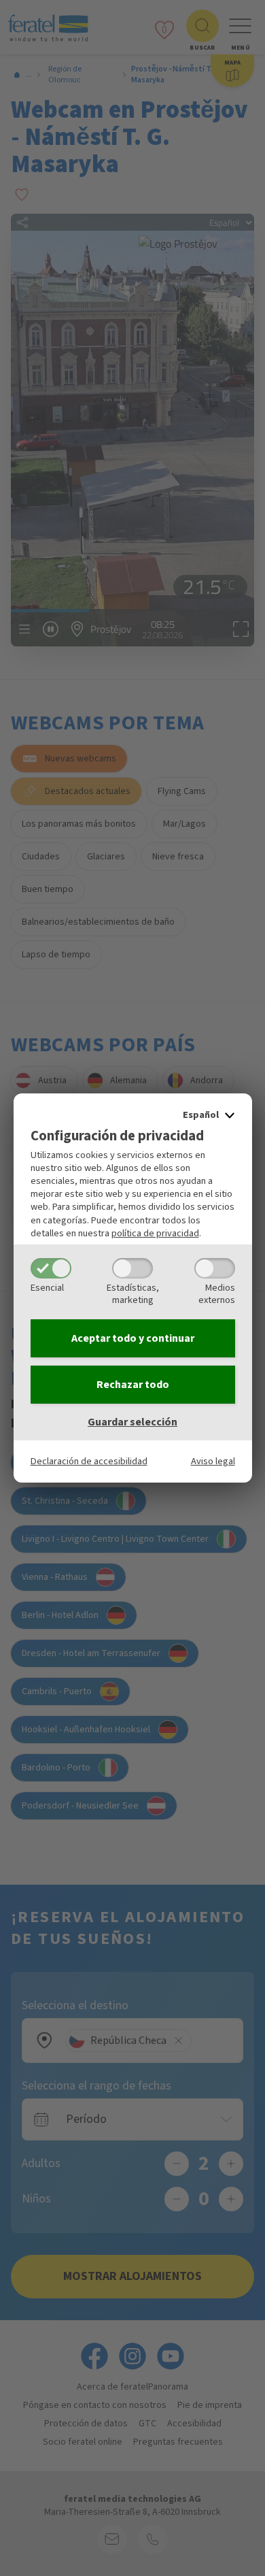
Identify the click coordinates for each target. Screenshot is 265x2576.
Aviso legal (213, 1461)
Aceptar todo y (133, 1338)
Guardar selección (132, 1422)
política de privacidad (155, 1233)
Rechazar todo (133, 1385)
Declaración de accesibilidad (89, 1461)
